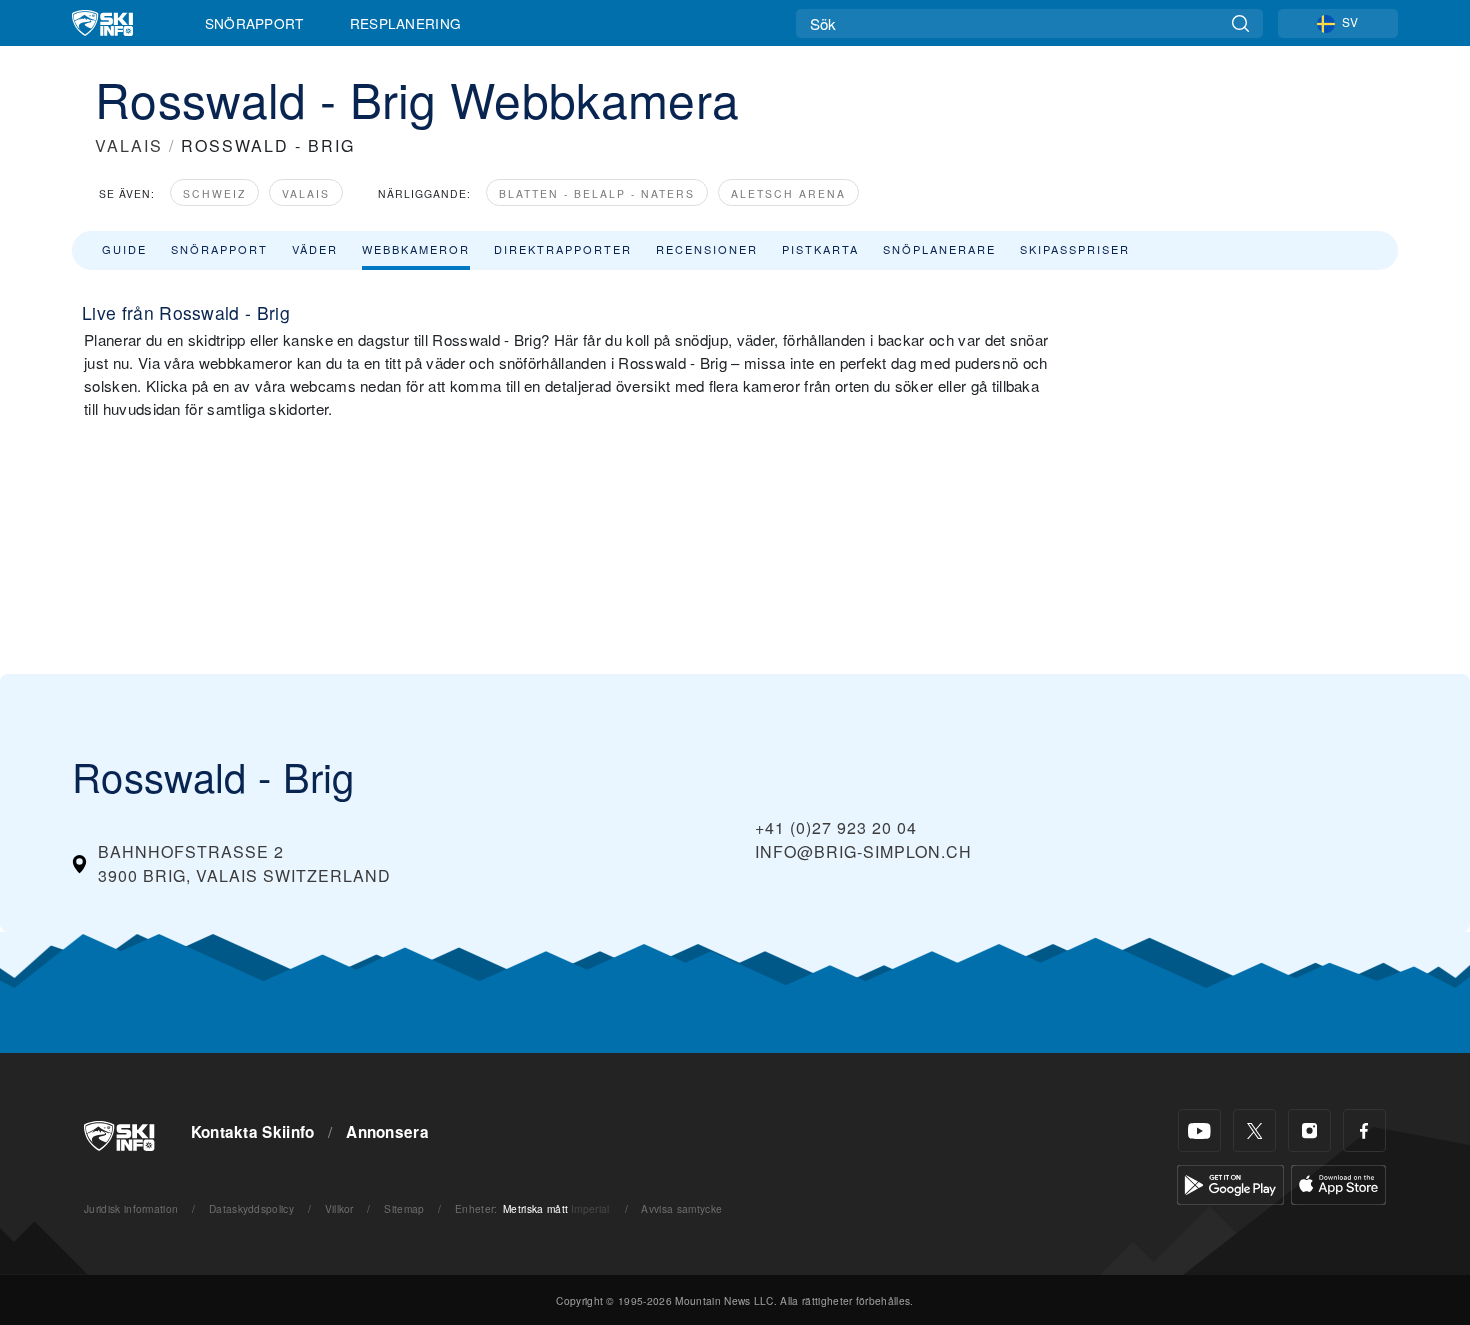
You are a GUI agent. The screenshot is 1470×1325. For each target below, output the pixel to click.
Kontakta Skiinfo (253, 1132)
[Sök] (1240, 23)
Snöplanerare (939, 249)
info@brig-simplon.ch (863, 851)
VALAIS (129, 145)
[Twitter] (1254, 1130)
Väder (315, 249)
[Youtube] (1199, 1130)
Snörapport (254, 23)
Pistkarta (820, 249)
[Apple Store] (1338, 1182)
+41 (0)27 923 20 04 (836, 827)
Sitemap (404, 1208)
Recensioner (707, 249)
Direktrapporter (563, 249)
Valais (306, 193)
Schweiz (214, 193)
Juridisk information (131, 1208)
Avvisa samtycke (681, 1208)
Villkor (339, 1208)
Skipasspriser (1075, 249)
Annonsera (387, 1132)
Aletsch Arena (788, 193)
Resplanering (406, 23)
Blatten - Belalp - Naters (597, 193)
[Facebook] (1364, 1130)
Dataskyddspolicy (251, 1208)
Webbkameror (416, 249)
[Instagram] (1309, 1130)
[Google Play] (1230, 1182)
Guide (124, 249)
